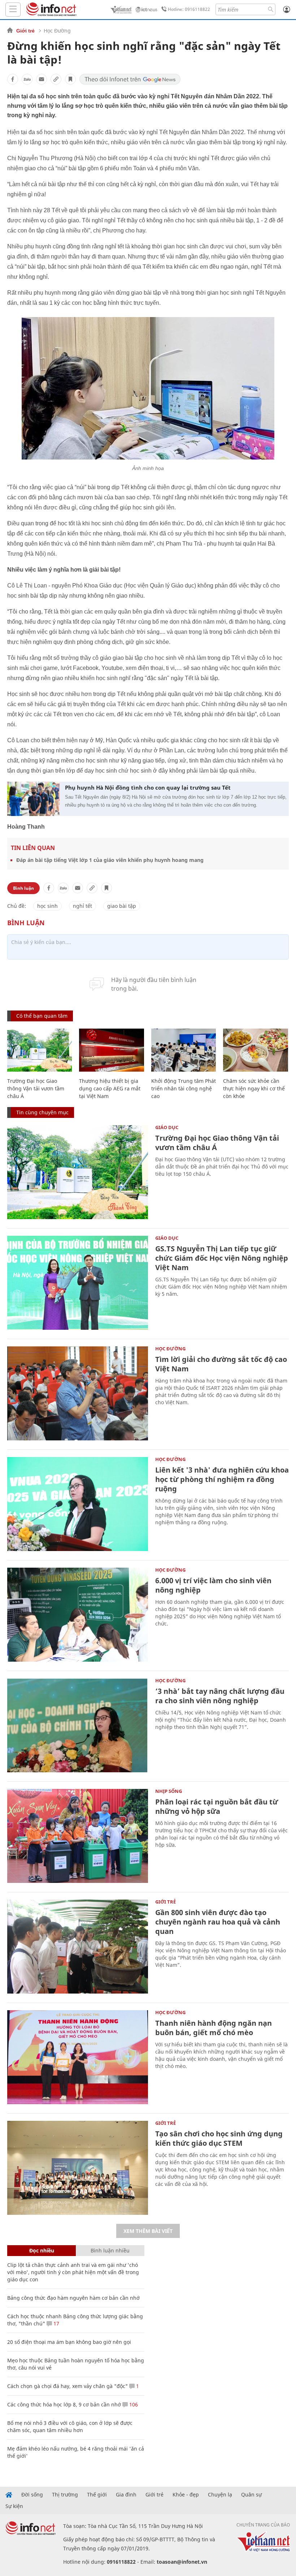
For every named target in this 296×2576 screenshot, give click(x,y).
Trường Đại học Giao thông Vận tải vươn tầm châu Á (36, 1088)
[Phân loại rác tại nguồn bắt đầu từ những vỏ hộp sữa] (78, 1836)
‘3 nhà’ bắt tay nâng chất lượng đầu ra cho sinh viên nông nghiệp (220, 1696)
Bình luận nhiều (110, 2250)
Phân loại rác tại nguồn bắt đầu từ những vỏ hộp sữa (217, 1806)
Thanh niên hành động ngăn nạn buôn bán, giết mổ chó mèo (214, 2028)
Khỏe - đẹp (186, 2495)
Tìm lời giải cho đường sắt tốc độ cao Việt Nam (221, 1364)
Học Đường (57, 31)
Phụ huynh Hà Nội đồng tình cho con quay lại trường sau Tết (148, 787)
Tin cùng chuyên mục (42, 1112)
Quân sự (251, 2495)
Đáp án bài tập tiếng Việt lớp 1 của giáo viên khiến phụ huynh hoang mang (110, 860)
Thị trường (65, 2495)
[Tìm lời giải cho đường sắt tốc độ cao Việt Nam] (78, 1393)
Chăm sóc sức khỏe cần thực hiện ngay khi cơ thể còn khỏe (254, 1088)
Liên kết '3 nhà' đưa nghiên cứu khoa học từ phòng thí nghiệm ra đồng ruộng (222, 1479)
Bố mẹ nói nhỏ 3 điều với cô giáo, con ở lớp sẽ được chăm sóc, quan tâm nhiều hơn (70, 2427)
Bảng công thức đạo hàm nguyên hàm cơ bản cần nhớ (73, 2298)
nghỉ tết (82, 906)
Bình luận (23, 888)
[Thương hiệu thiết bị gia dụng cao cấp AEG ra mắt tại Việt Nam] (111, 1050)
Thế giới (97, 2495)
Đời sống (32, 2495)
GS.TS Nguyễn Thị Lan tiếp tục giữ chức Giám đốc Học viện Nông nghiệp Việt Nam (222, 1258)
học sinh (47, 906)
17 (56, 2323)
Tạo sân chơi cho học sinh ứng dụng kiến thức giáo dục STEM (219, 2138)
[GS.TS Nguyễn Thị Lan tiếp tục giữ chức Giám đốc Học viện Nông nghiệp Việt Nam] (78, 1283)
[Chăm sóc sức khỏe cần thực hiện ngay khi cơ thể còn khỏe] (255, 1050)
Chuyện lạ (220, 2495)
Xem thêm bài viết (148, 2231)
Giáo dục (167, 1127)
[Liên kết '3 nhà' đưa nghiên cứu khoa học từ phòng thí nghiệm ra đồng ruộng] (78, 1504)
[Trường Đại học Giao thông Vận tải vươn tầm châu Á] (40, 1050)
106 (133, 2404)
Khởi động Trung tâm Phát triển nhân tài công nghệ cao (184, 1088)
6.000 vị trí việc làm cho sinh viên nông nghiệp (213, 1585)
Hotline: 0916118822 (189, 9)
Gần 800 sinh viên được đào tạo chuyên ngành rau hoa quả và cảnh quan (218, 1922)
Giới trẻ (25, 31)
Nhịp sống (169, 1791)
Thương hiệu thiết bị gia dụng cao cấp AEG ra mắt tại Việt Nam (110, 1088)
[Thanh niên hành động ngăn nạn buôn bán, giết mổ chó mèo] (78, 2057)
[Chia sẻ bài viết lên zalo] (27, 79)
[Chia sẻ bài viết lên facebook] (13, 79)
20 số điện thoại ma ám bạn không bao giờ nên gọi (69, 2342)
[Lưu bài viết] (70, 79)
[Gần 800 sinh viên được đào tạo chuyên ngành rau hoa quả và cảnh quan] (78, 1947)
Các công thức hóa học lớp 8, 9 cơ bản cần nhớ (64, 2404)
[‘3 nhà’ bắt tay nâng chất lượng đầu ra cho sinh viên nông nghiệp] (78, 1725)
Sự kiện (14, 2506)
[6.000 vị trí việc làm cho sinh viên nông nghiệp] (78, 1615)
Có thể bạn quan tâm (42, 1016)
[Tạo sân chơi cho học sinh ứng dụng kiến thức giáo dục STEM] (78, 2168)
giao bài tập (122, 906)
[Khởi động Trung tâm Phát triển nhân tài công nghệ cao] (184, 1050)
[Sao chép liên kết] (56, 79)
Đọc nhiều (42, 2250)
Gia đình (126, 2495)
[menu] (13, 10)
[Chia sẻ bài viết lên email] (42, 79)
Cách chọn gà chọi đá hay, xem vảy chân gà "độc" (68, 2386)
